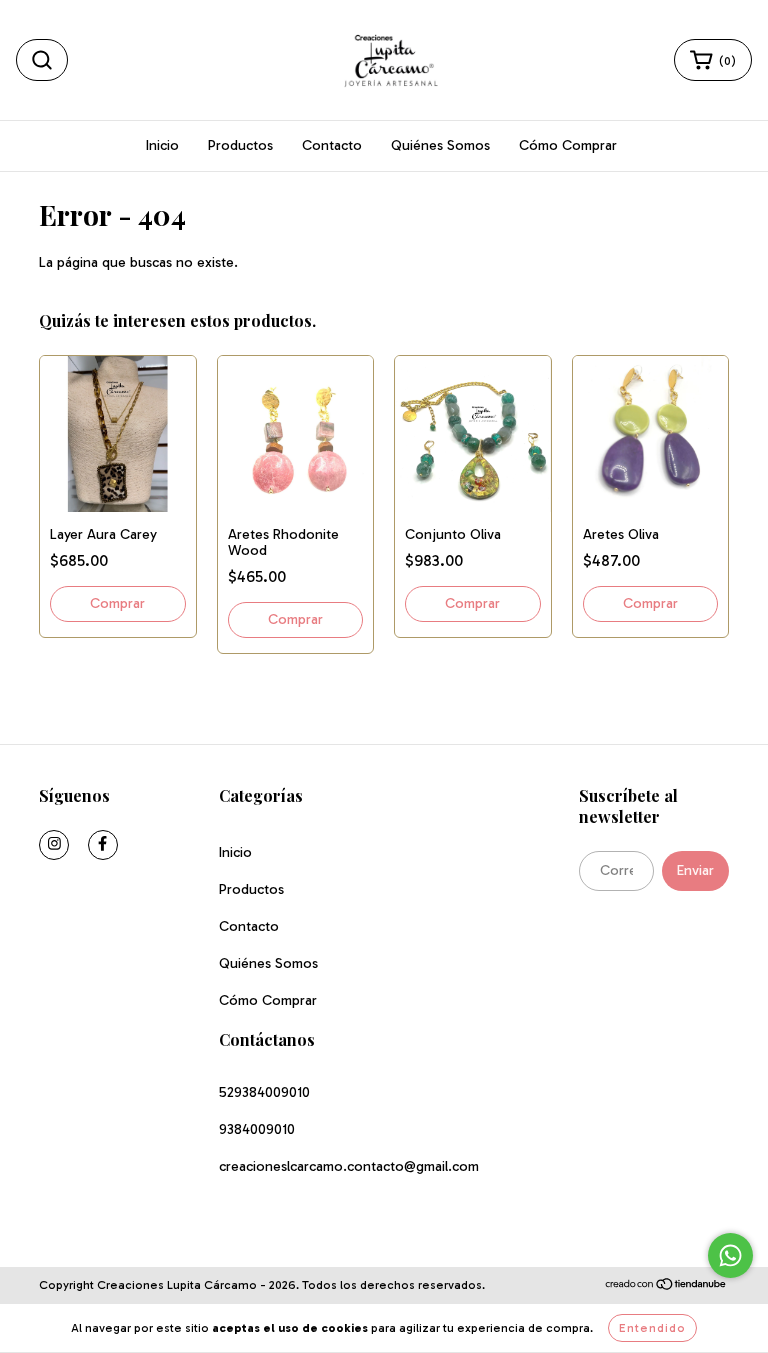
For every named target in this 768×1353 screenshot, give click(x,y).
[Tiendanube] (666, 1286)
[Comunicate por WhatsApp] (730, 1255)
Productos (240, 145)
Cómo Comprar (568, 145)
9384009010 (257, 1129)
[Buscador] (42, 60)
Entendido (652, 1328)
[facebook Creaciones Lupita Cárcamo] (103, 845)
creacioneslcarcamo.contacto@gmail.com (349, 1166)
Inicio (162, 145)
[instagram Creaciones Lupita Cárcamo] (54, 845)
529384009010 (264, 1092)
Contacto (332, 145)
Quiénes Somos (440, 145)
